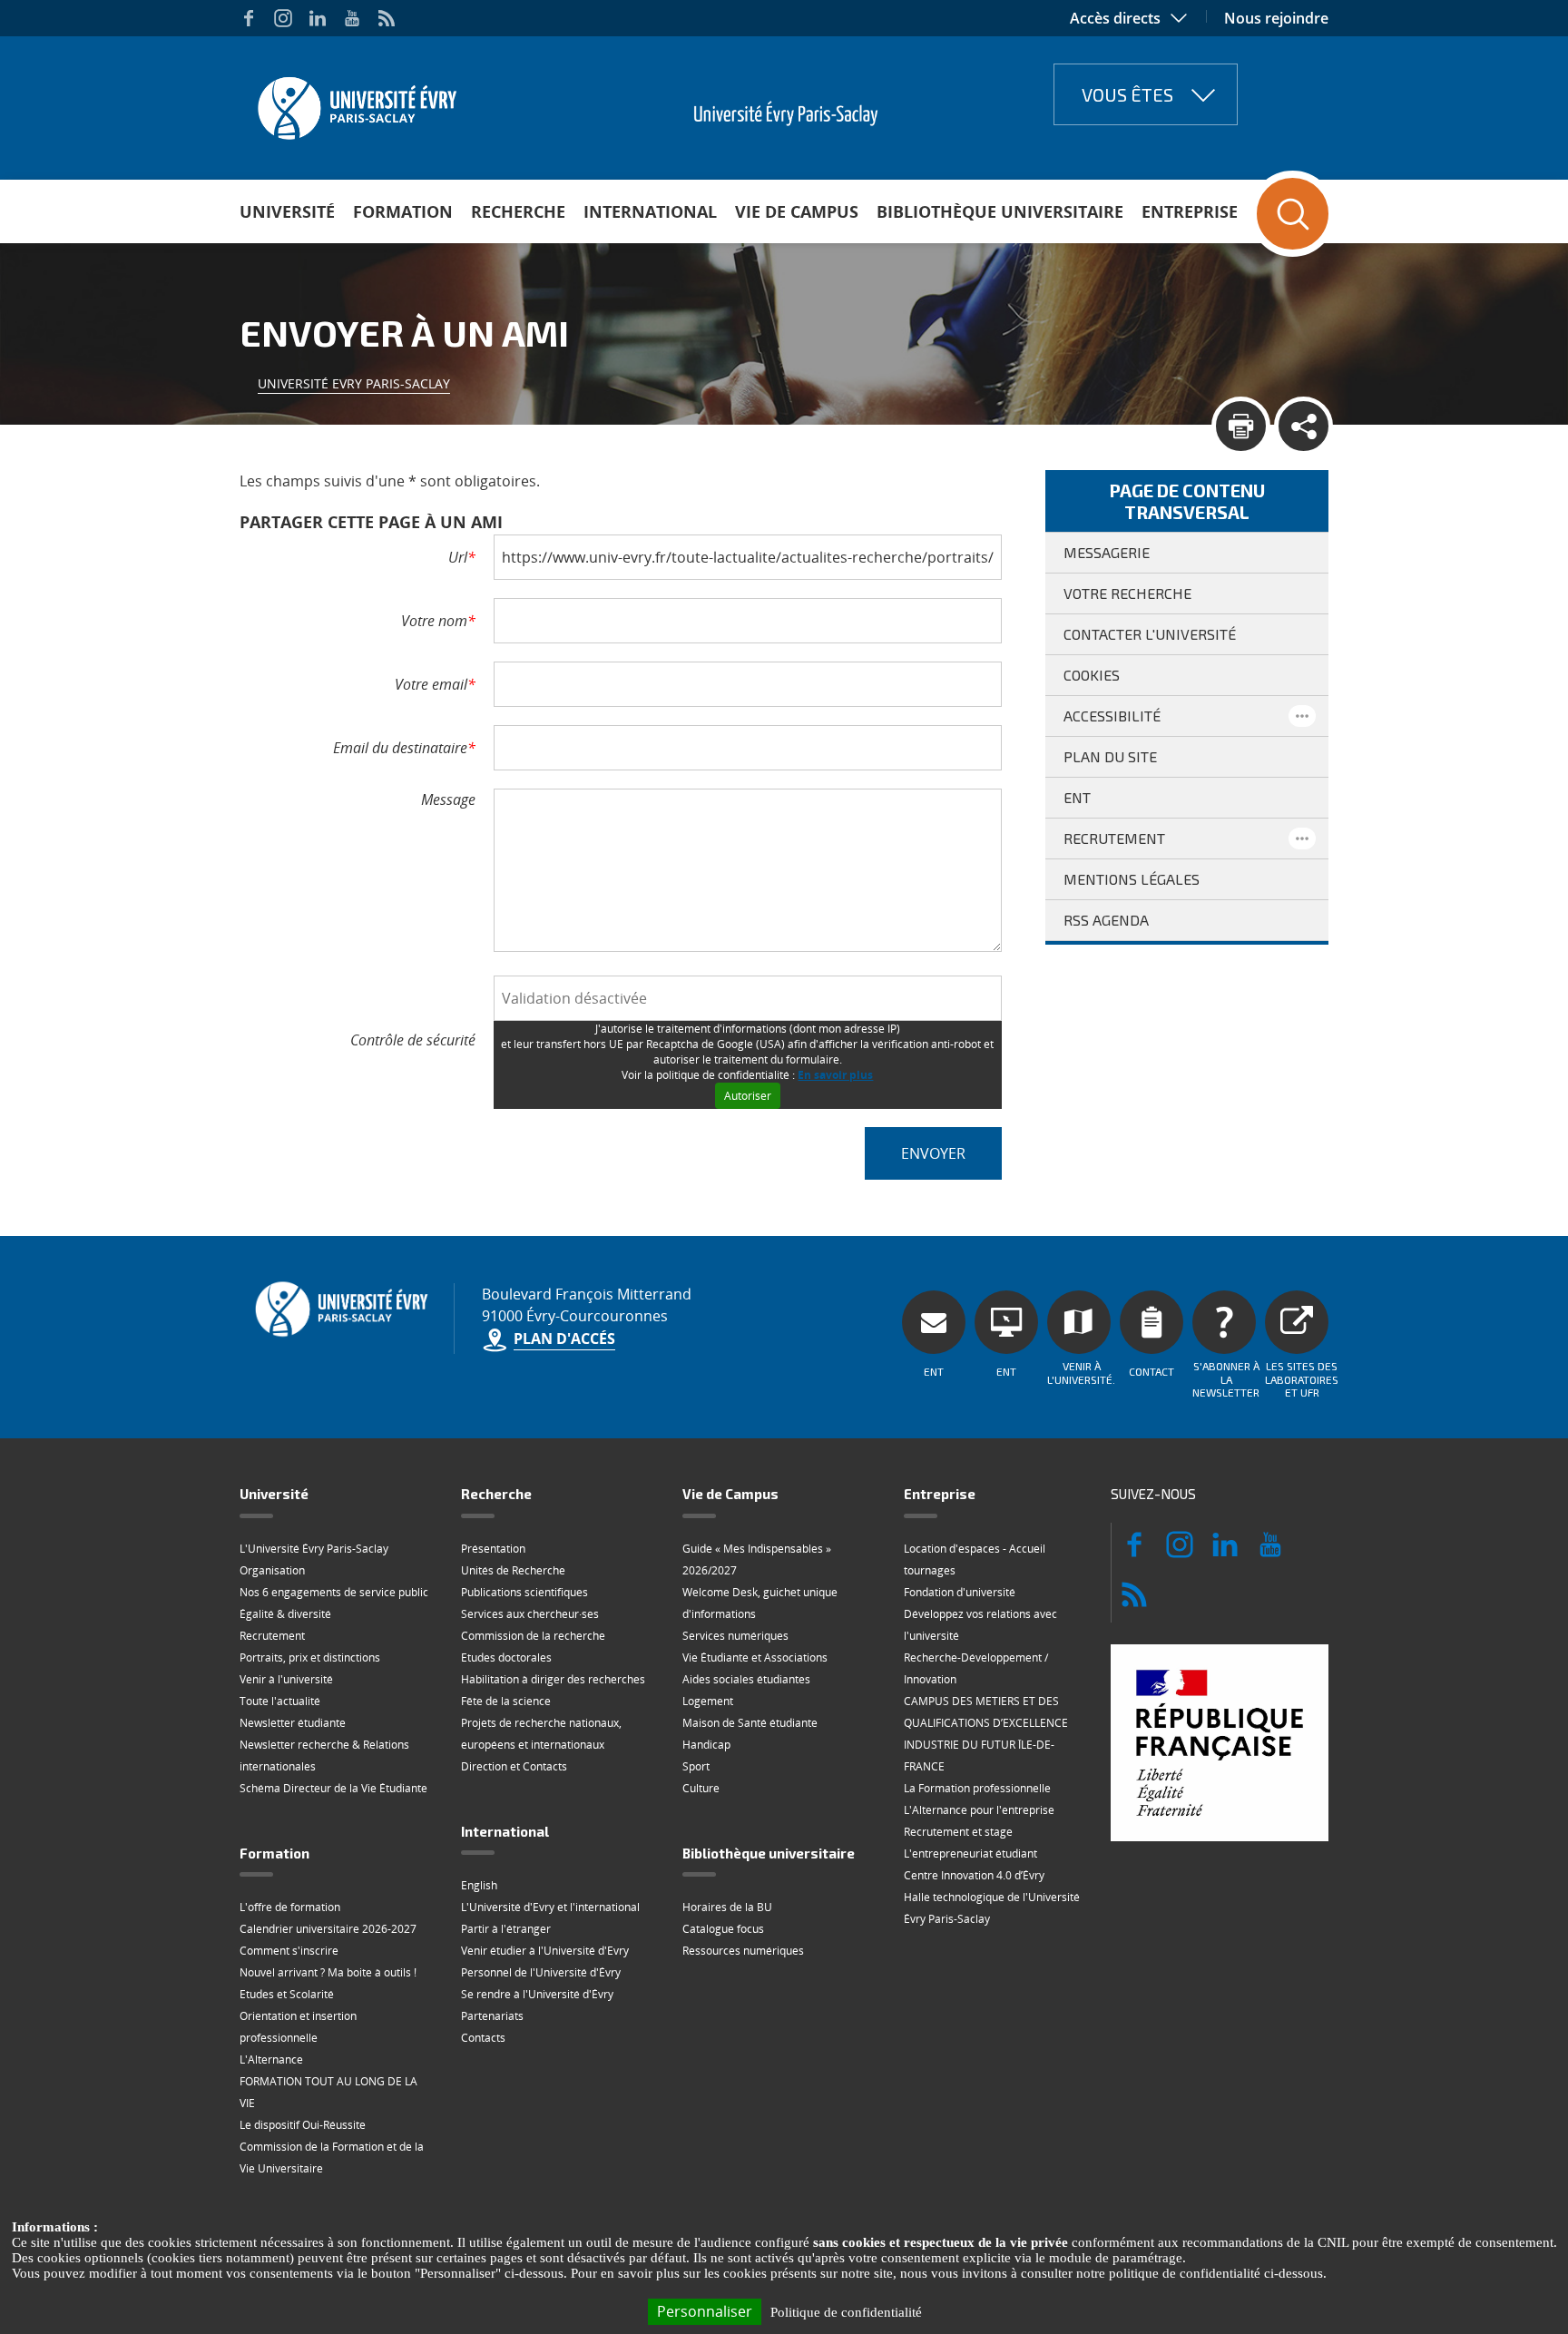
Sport (696, 1766)
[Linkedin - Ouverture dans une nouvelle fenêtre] (318, 18)
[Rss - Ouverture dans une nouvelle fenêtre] (387, 18)
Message (448, 799)
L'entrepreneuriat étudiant (970, 1853)
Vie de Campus (797, 211)
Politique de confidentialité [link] (846, 2312)
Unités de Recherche (513, 1570)
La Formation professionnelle (977, 1788)
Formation (403, 211)
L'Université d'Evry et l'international (550, 1907)
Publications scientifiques (524, 1592)
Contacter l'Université (1150, 634)
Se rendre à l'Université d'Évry (537, 1994)
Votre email (435, 684)
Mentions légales (1132, 879)
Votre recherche (1127, 593)
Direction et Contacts (514, 1766)
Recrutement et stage (958, 1832)
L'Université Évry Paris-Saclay (314, 1549)
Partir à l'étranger (506, 1929)
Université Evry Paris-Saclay (354, 383)
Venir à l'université (286, 1679)
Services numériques (735, 1636)
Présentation (493, 1549)
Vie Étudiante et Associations (755, 1657)
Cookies (1092, 675)
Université (287, 211)
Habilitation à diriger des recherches (553, 1679)
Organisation (272, 1570)
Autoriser (748, 1096)
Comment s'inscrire (289, 1951)
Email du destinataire (404, 748)
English (479, 1885)
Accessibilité (1112, 716)
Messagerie (1107, 552)
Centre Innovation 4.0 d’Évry (974, 1875)
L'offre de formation (290, 1907)
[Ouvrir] (1302, 716)
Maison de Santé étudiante (750, 1723)
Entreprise (1190, 211)
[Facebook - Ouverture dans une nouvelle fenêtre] (249, 18)
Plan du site (1110, 756)
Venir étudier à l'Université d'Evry (545, 1951)
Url (462, 557)
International (650, 211)
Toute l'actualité (280, 1701)
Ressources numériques (743, 1951)
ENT (1077, 797)
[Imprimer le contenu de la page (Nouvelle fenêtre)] (1241, 426)
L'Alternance (271, 2059)
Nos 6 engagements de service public (334, 1592)
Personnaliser (705, 2311)
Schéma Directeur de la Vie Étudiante (333, 1788)
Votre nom (438, 621)
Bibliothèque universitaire (1000, 211)
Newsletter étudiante (293, 1723)
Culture (701, 1788)
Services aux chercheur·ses (530, 1614)
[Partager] (1303, 426)
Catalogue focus (723, 1929)
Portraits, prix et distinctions (310, 1657)
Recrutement (1114, 838)
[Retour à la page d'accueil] (355, 103)
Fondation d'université (960, 1592)
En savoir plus (835, 1075)
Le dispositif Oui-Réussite (303, 2125)
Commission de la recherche (533, 1636)
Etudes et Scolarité (287, 1994)
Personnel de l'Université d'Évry (541, 1972)
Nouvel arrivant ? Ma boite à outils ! (328, 1972)
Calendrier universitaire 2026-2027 (328, 1929)
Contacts (483, 2038)
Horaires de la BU (727, 1907)
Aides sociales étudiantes (746, 1679)
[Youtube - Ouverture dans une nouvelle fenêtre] (352, 18)
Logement (708, 1701)
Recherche (518, 211)
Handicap (706, 1745)
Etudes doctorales (506, 1657)
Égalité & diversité (285, 1614)
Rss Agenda (1106, 920)
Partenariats (492, 2016)
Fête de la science (506, 1701)
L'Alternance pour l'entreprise (979, 1810)
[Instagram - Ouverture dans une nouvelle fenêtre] (283, 18)
